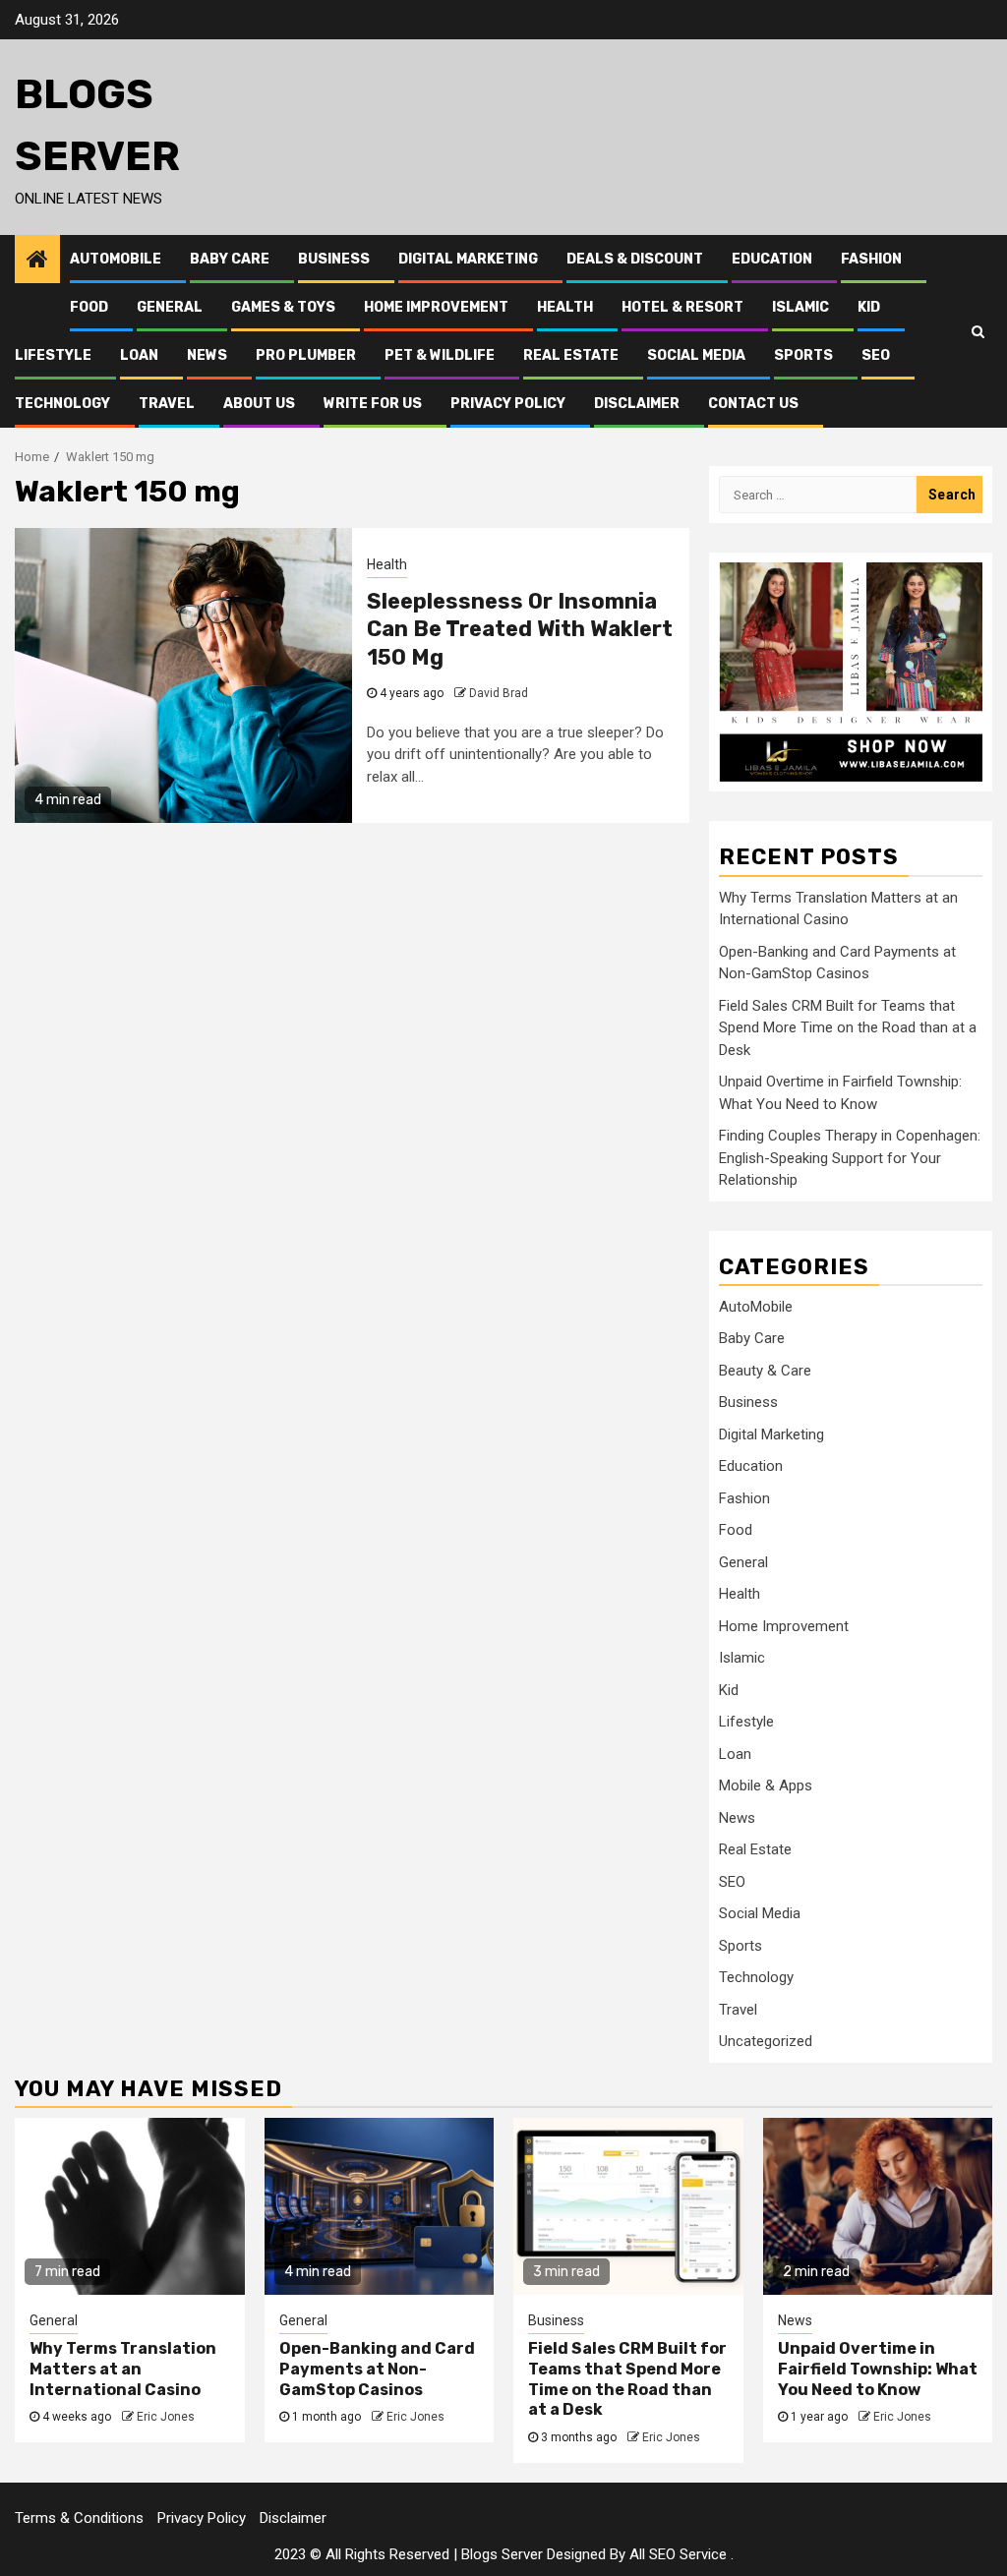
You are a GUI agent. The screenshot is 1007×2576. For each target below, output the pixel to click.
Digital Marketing (468, 259)
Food (89, 307)
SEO (876, 355)
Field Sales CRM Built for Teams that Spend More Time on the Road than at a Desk (848, 1028)
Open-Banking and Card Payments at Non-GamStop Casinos (377, 2369)
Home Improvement (436, 307)
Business (334, 259)
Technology (62, 404)
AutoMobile (116, 259)
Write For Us (373, 404)
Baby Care (230, 259)
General (170, 307)
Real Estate (571, 355)
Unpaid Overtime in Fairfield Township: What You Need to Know (878, 2369)
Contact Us (753, 404)
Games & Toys (283, 307)
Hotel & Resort (682, 307)
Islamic (800, 307)
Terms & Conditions (79, 2518)
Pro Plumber (306, 355)
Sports (803, 355)
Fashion (871, 259)
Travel (167, 404)
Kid (869, 307)
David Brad (499, 693)
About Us (259, 404)
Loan (139, 355)
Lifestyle (53, 355)
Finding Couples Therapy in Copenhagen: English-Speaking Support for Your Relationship (850, 1158)
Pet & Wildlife (440, 355)
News (207, 355)
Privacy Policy (508, 404)
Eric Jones (166, 2417)
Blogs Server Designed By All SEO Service (594, 2554)
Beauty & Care (765, 1371)
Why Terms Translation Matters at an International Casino (123, 2369)
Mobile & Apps (766, 1786)
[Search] (978, 331)
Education (772, 259)
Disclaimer (637, 404)
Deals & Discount (635, 259)
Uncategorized (766, 2041)
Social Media (696, 355)
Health (565, 307)
